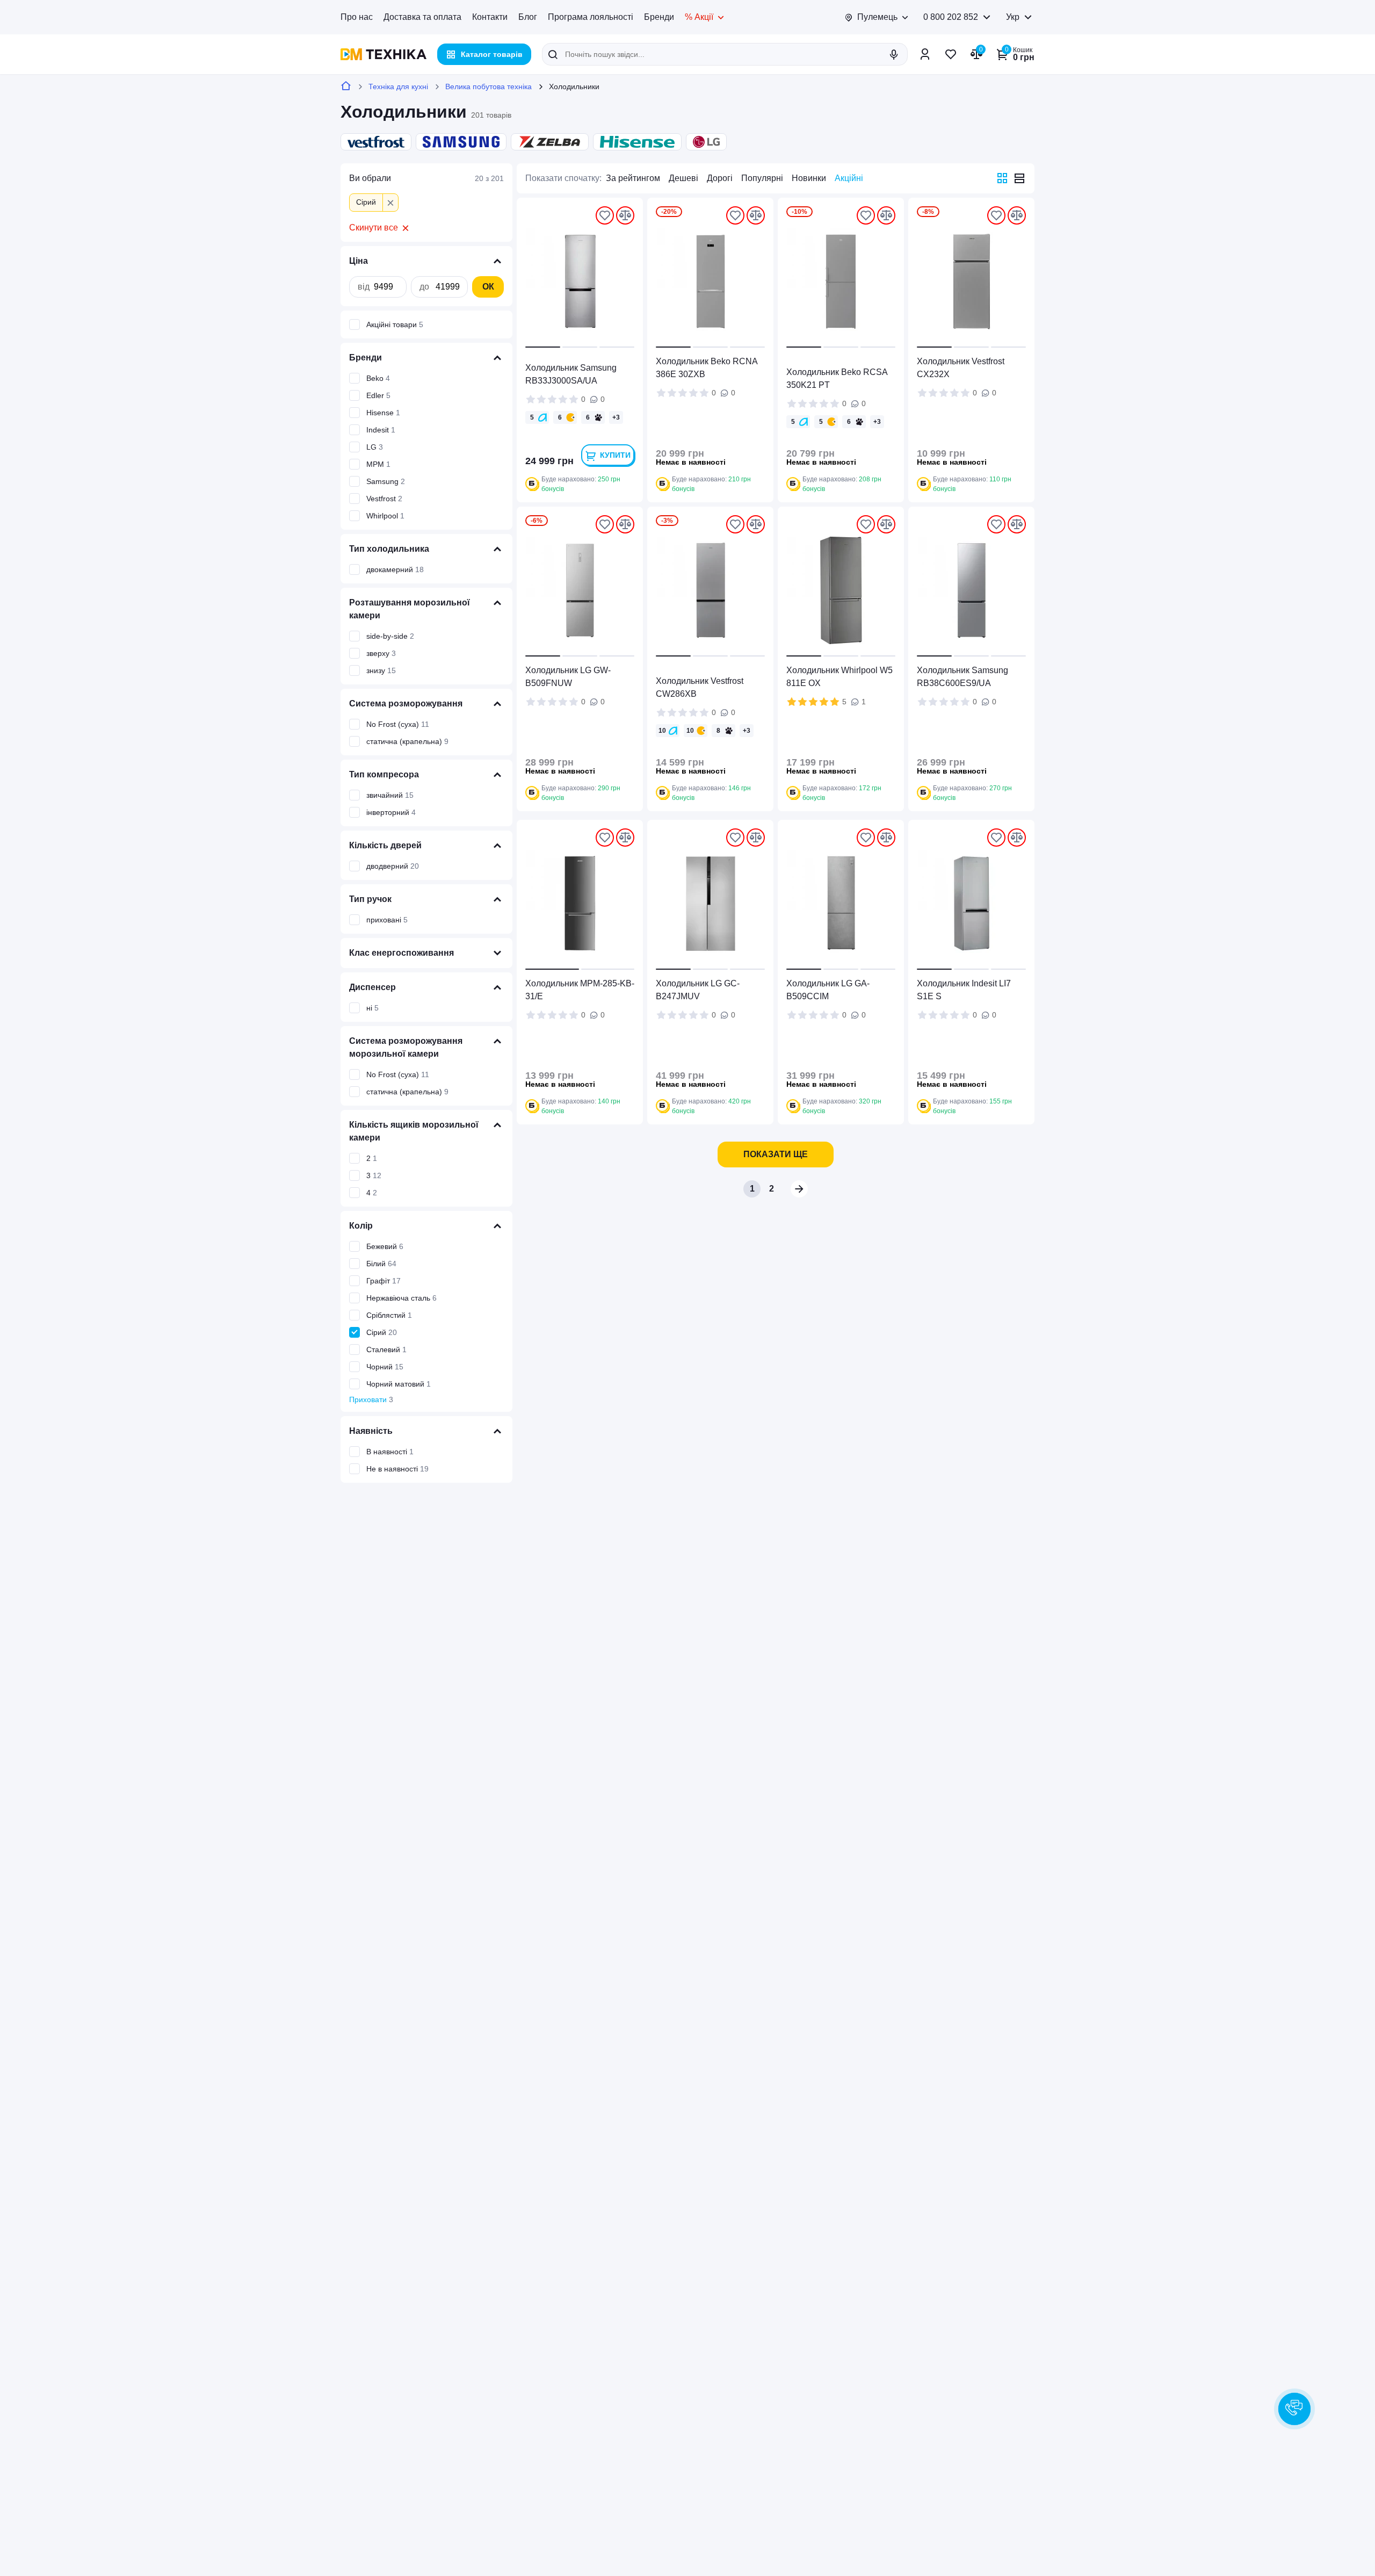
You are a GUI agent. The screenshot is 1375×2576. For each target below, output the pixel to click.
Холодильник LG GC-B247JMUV (698, 990)
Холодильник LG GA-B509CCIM (828, 990)
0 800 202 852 (951, 17)
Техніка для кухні (398, 86)
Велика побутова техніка (489, 86)
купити (615, 455)
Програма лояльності (591, 17)
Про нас (357, 17)
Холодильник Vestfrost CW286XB (700, 687)
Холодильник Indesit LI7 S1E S (964, 990)
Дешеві (683, 178)
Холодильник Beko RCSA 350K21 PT (837, 378)
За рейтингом (633, 178)
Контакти (490, 17)
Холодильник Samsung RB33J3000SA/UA (571, 374)
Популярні (762, 178)
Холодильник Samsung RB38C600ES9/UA (962, 677)
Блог (528, 17)
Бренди (659, 17)
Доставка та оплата (422, 17)
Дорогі (720, 178)
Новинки (809, 178)
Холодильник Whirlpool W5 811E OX (840, 677)
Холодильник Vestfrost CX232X (961, 368)
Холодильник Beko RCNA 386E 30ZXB (707, 368)
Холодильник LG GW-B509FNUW (568, 677)
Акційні (849, 178)
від (364, 287)
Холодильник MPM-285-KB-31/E (580, 990)
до (424, 287)
